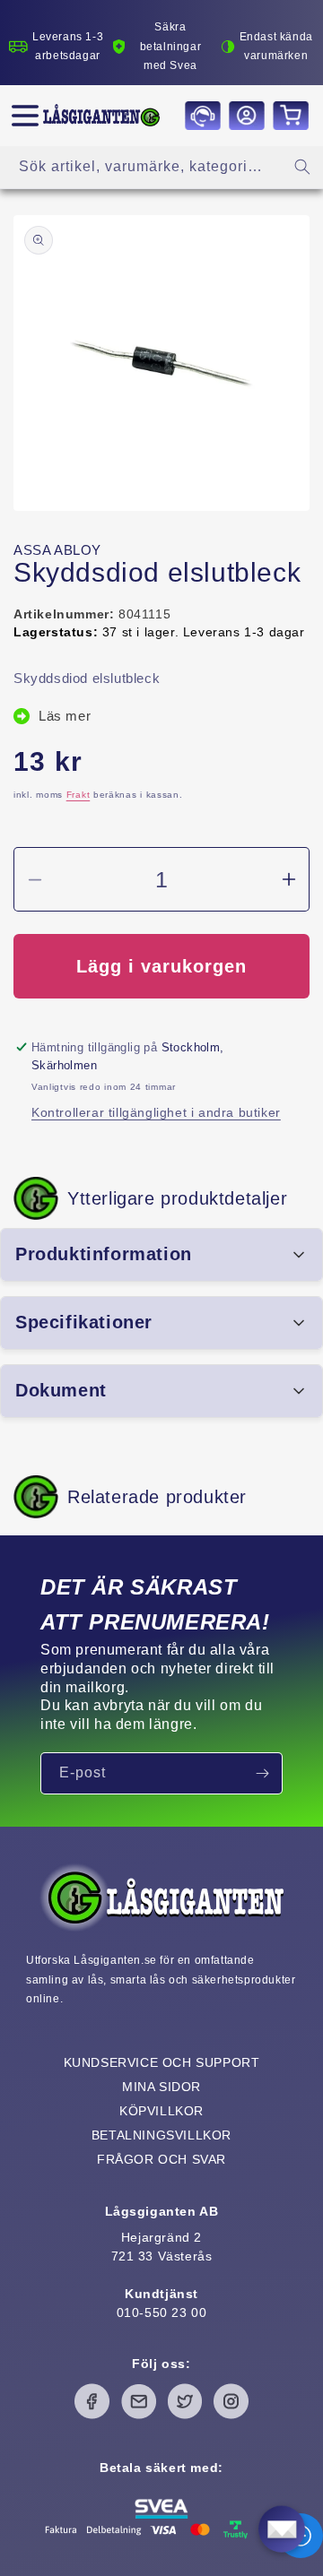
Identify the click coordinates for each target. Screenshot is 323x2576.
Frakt (79, 795)
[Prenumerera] (262, 1773)
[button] (25, 116)
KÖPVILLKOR (161, 2111)
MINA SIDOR (161, 2087)
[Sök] (302, 167)
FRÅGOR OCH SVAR (161, 2159)
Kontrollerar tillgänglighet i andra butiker (156, 1112)
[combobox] (161, 167)
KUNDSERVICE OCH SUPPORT (162, 2062)
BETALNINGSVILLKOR (161, 2135)
